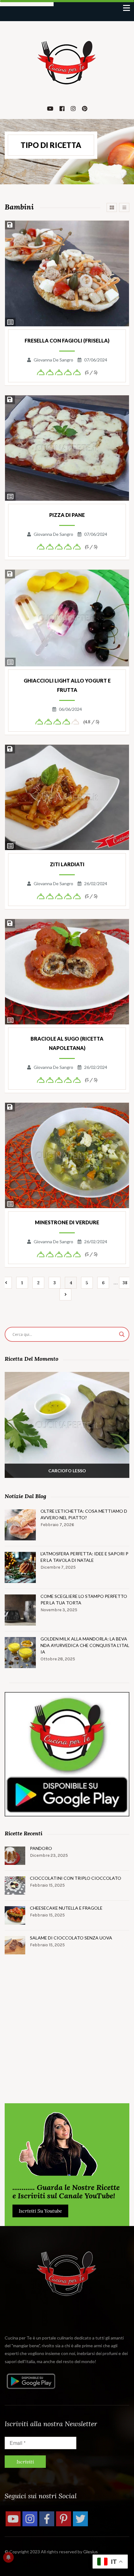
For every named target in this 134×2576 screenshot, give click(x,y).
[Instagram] (30, 2519)
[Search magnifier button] (122, 1334)
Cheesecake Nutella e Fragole (66, 1908)
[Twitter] (80, 2519)
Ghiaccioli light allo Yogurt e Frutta (67, 685)
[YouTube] (13, 2519)
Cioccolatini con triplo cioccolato (76, 1878)
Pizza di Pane (67, 515)
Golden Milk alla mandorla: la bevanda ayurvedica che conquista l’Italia (85, 1645)
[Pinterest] (64, 2519)
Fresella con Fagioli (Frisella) (67, 340)
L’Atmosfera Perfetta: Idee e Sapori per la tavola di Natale (84, 1557)
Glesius (91, 2552)
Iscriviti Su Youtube (40, 2211)
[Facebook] (47, 2519)
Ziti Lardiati (67, 864)
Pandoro (41, 1848)
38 (125, 1283)
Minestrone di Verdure (67, 1222)
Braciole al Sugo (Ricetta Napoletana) (67, 1043)
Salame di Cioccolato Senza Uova (71, 1938)
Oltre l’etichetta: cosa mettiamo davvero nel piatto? (84, 1514)
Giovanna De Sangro (53, 360)
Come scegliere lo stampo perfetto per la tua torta (84, 1599)
